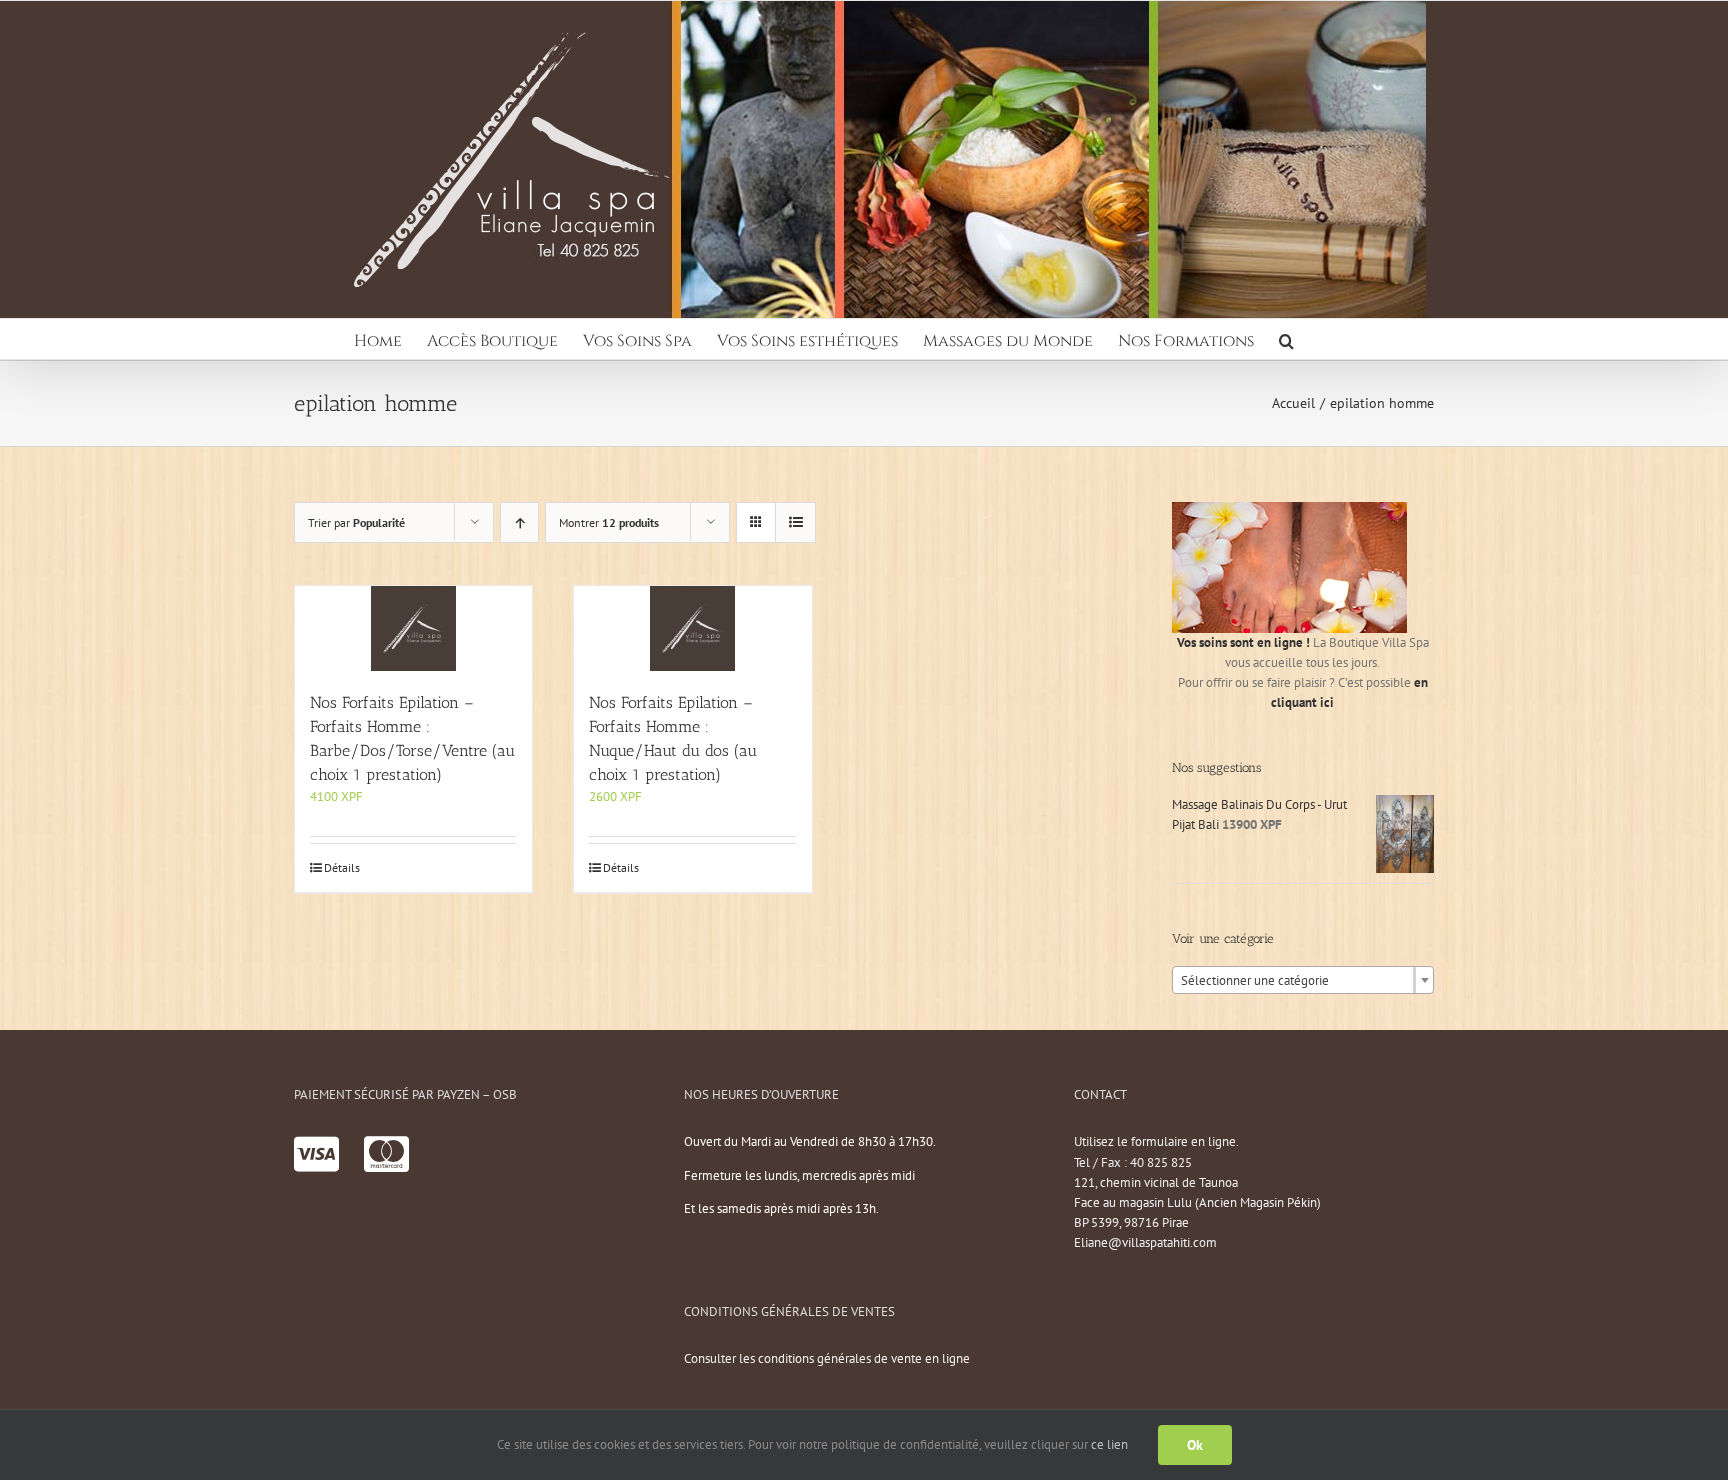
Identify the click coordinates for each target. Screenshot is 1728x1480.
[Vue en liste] (795, 522)
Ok (1195, 1445)
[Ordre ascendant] (519, 522)
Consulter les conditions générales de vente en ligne (827, 1358)
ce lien (1109, 1444)
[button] (1286, 339)
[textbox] (1303, 981)
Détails (342, 867)
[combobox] (1303, 980)
